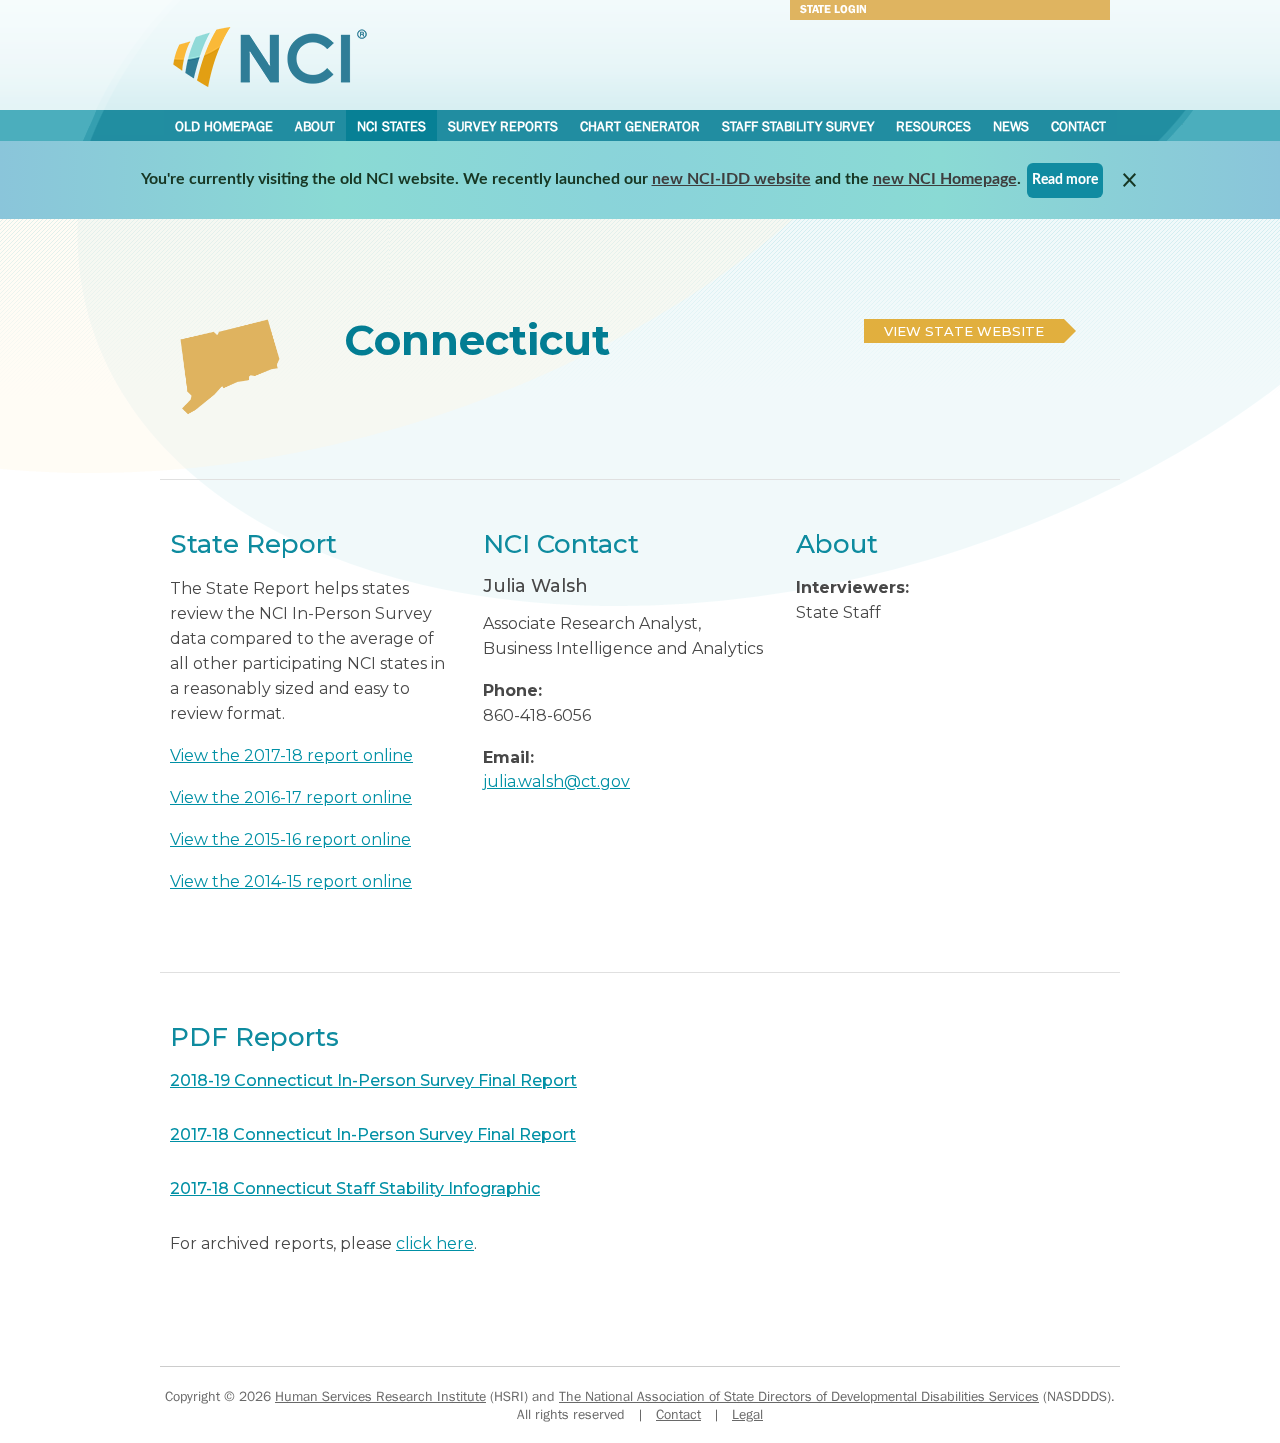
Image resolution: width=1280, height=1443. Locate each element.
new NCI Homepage (945, 179)
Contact (1078, 126)
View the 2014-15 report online (291, 881)
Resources (933, 126)
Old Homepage (224, 126)
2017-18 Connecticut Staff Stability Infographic (355, 1188)
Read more (1065, 180)
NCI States (391, 126)
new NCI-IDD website (731, 179)
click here (435, 1243)
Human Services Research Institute (380, 1396)
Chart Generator (640, 126)
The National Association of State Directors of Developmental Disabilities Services (799, 1396)
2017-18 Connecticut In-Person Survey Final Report (373, 1134)
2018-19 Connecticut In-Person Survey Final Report (373, 1080)
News (1011, 126)
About (315, 126)
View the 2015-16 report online (290, 839)
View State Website (964, 331)
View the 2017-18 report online (291, 755)
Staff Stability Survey (798, 126)
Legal (747, 1414)
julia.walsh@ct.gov (556, 781)
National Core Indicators (270, 56)
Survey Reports (503, 126)
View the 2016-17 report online (291, 797)
